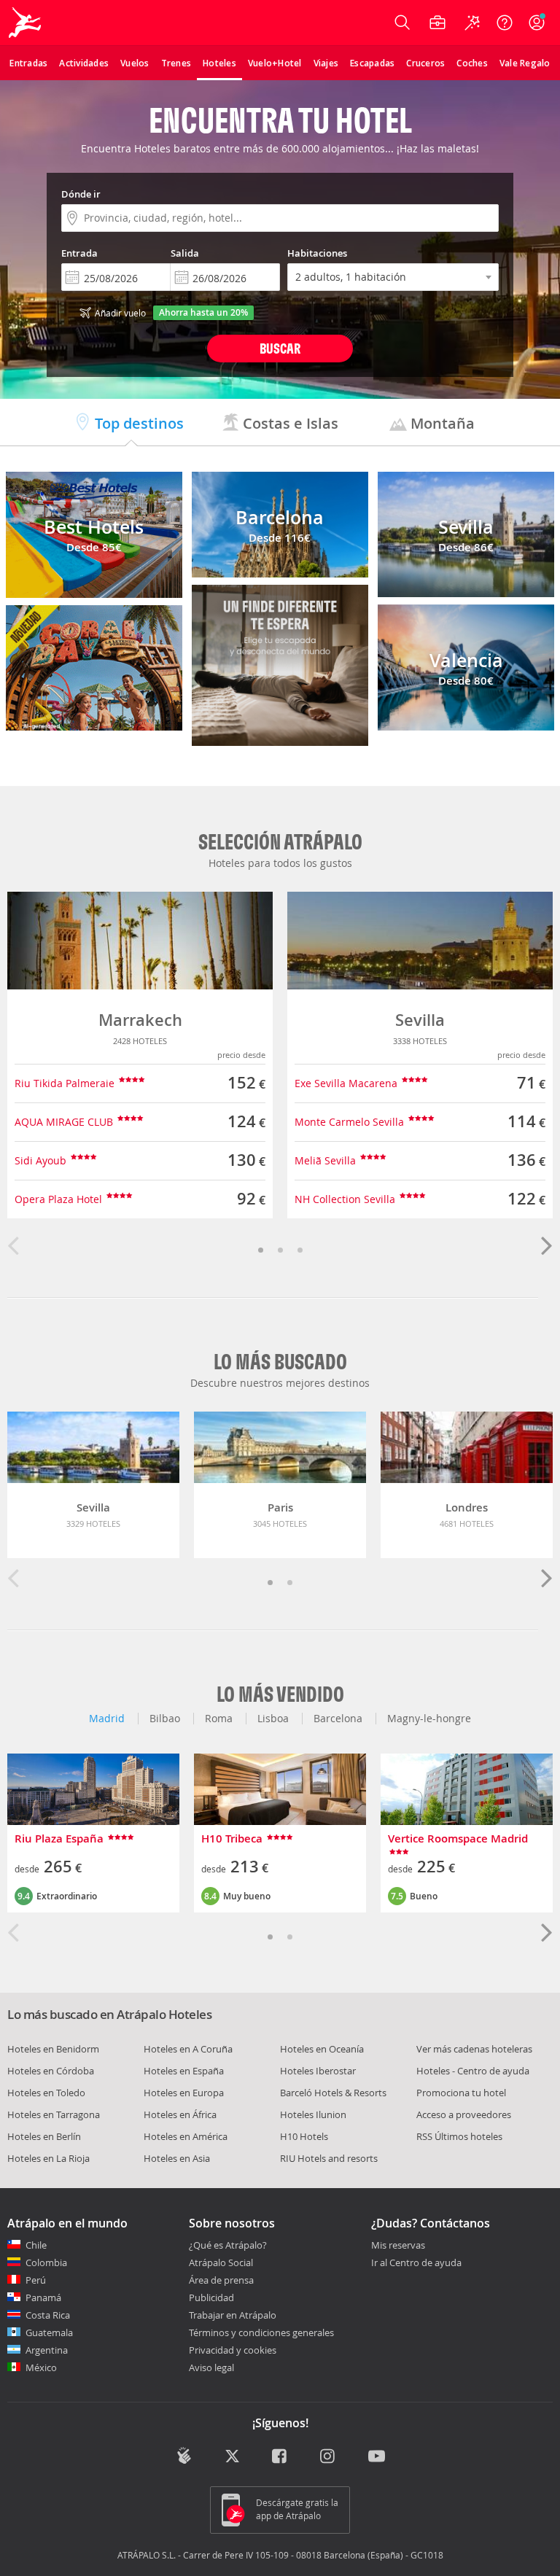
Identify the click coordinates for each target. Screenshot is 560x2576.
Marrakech (140, 1020)
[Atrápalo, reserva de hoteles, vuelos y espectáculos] (26, 23)
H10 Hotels (304, 2136)
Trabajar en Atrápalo (233, 2315)
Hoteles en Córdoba (51, 2071)
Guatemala (49, 2332)
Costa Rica (48, 2315)
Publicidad (211, 2297)
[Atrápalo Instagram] (328, 2457)
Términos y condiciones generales (261, 2332)
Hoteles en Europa (184, 2093)
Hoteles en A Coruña (188, 2049)
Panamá (43, 2297)
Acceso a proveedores (464, 2114)
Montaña (441, 423)
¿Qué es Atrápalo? (228, 2245)
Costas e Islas (289, 423)
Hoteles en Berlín (44, 2136)
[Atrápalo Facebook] (280, 2457)
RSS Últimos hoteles (459, 2136)
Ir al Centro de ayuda (416, 2263)
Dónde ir (81, 194)
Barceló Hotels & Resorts (333, 2093)
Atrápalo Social (221, 2262)
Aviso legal (211, 2367)
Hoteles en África (180, 2114)
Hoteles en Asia (177, 2158)
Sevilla (420, 1020)
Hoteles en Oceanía (322, 2049)
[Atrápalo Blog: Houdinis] (184, 2456)
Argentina (47, 2350)
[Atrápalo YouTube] (377, 2457)
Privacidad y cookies (233, 2350)
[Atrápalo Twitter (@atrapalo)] (232, 2457)
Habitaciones (317, 253)
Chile (36, 2245)
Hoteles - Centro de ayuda (473, 2071)
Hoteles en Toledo (46, 2093)
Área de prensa (221, 2280)
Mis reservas (398, 2246)
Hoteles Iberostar (318, 2071)
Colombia (46, 2262)
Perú (36, 2280)
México (41, 2367)
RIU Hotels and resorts (329, 2158)
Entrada (79, 253)
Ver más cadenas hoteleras (474, 2049)
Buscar (280, 348)
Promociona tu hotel (461, 2093)
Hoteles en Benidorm (53, 2049)
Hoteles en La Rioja (48, 2158)
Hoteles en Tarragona (54, 2114)
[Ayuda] (505, 23)
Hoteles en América (186, 2136)
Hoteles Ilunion (313, 2114)
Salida (185, 253)
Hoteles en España (184, 2071)
